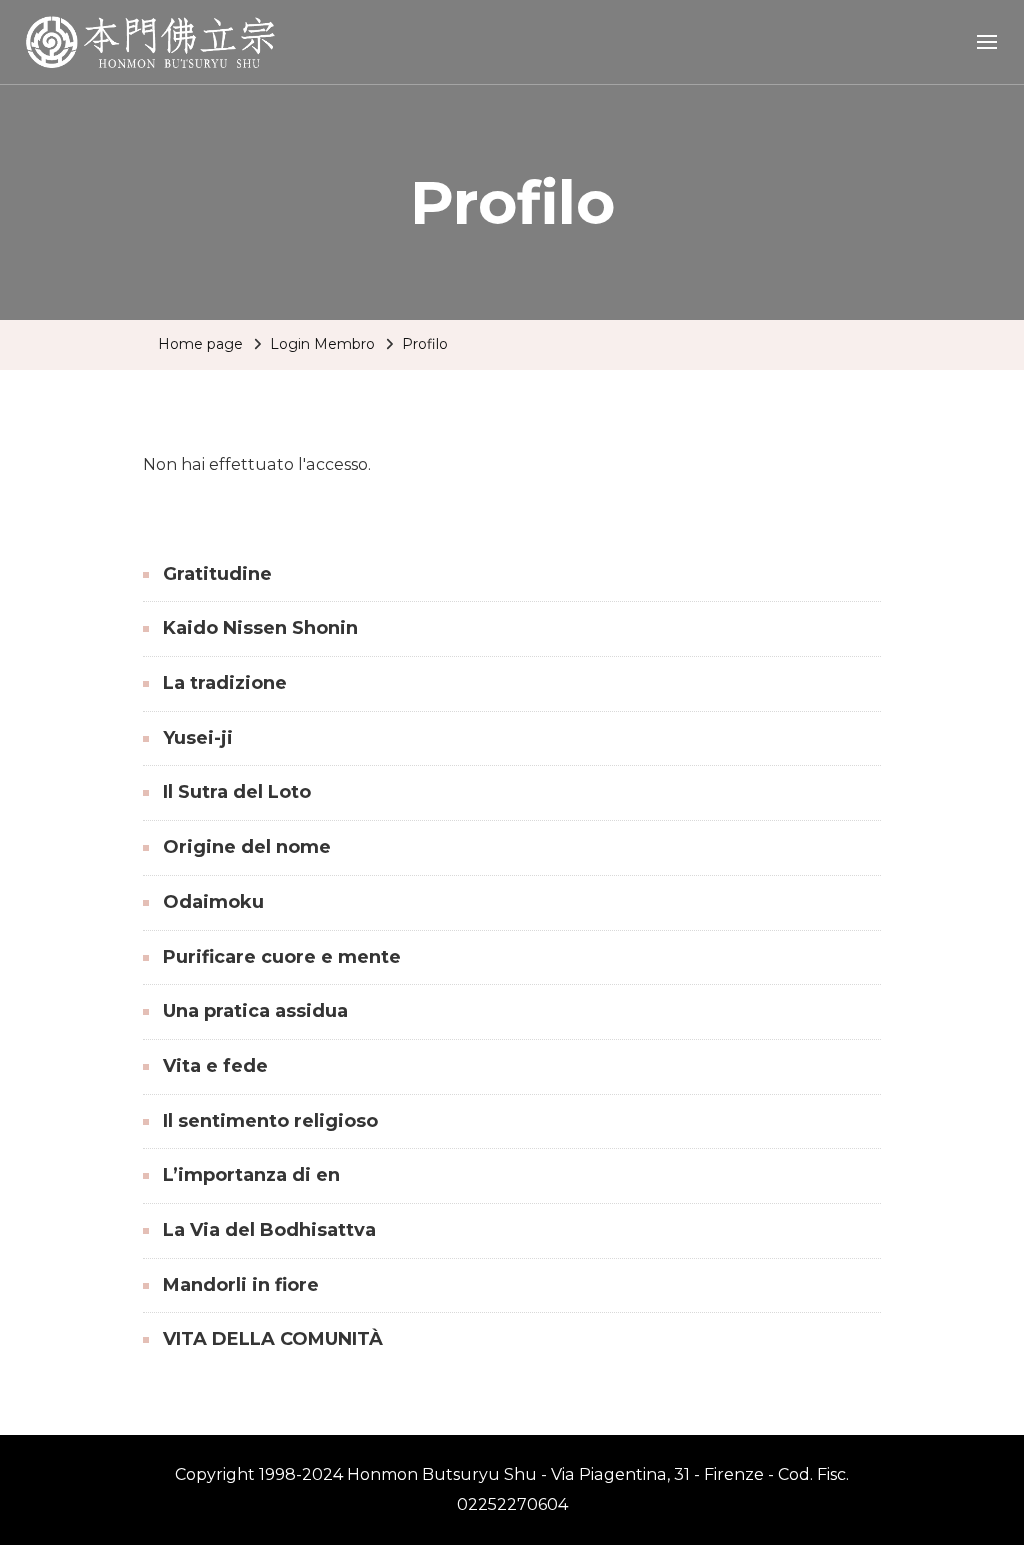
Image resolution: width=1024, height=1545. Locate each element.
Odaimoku (213, 902)
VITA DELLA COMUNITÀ (273, 1339)
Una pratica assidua (255, 1011)
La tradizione (225, 683)
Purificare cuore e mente (282, 957)
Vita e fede (215, 1066)
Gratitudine (217, 574)
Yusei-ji (198, 738)
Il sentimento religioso (270, 1121)
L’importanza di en (251, 1175)
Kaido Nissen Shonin (260, 628)
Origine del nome (247, 847)
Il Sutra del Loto (237, 792)
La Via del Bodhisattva (269, 1230)
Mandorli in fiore (241, 1285)
